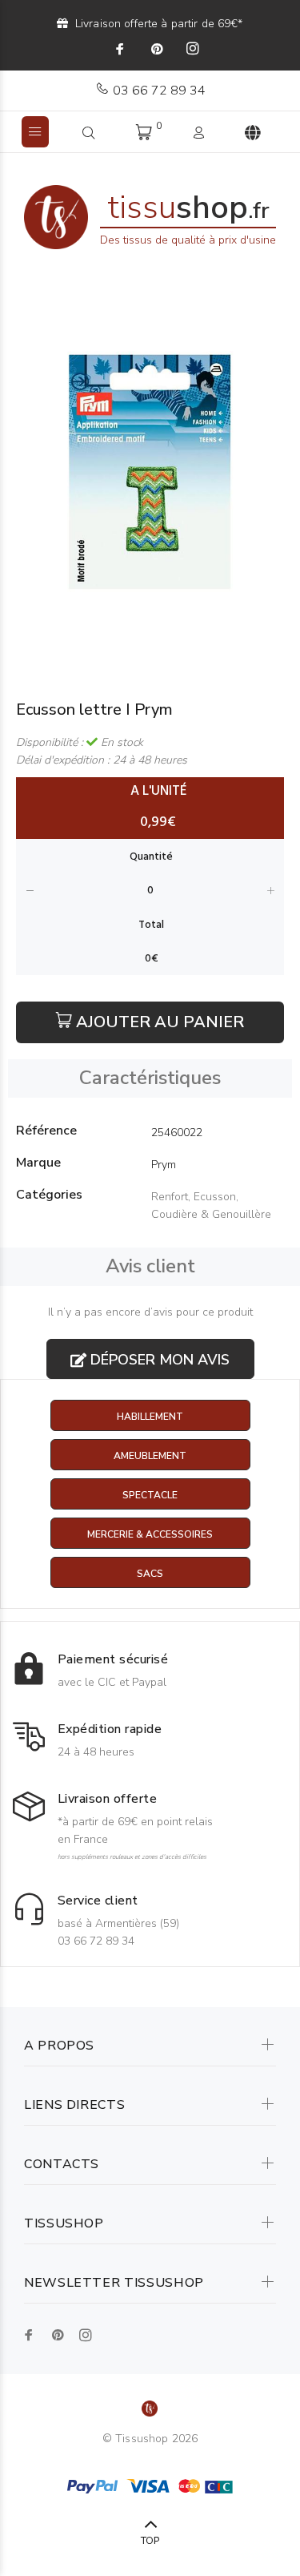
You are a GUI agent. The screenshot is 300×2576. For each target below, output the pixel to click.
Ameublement (150, 1456)
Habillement (150, 1417)
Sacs (150, 1574)
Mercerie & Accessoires (150, 1534)
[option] (150, 472)
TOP (150, 2541)
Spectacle (150, 1495)
